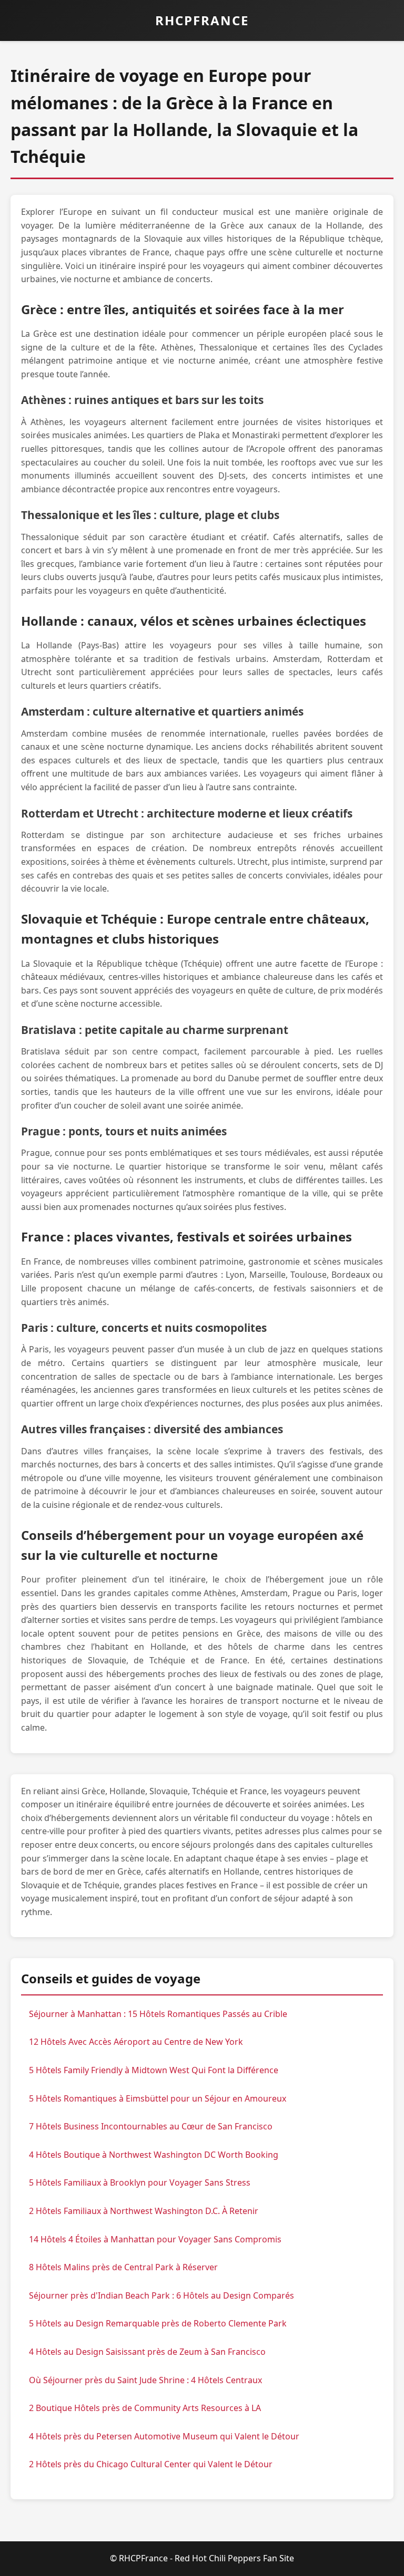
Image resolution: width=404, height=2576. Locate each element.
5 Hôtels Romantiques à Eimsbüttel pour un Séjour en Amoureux (158, 2098)
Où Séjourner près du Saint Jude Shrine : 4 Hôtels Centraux (145, 2380)
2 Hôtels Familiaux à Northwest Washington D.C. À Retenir (144, 2211)
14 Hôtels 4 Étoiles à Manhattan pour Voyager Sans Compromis (155, 2239)
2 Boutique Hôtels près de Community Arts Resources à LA (145, 2408)
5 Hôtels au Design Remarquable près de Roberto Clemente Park (158, 2323)
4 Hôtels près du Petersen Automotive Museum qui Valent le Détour (164, 2436)
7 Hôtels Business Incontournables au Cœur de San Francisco (151, 2126)
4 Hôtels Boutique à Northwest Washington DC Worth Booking (154, 2155)
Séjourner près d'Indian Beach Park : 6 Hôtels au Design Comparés (161, 2295)
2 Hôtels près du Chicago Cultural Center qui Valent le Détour (151, 2464)
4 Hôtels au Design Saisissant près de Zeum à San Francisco (147, 2352)
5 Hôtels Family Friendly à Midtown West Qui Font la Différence (154, 2070)
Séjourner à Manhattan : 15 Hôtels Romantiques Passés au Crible (158, 2014)
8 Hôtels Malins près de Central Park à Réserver (123, 2267)
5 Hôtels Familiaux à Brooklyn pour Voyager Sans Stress (140, 2182)
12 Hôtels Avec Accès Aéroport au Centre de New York (136, 2042)
